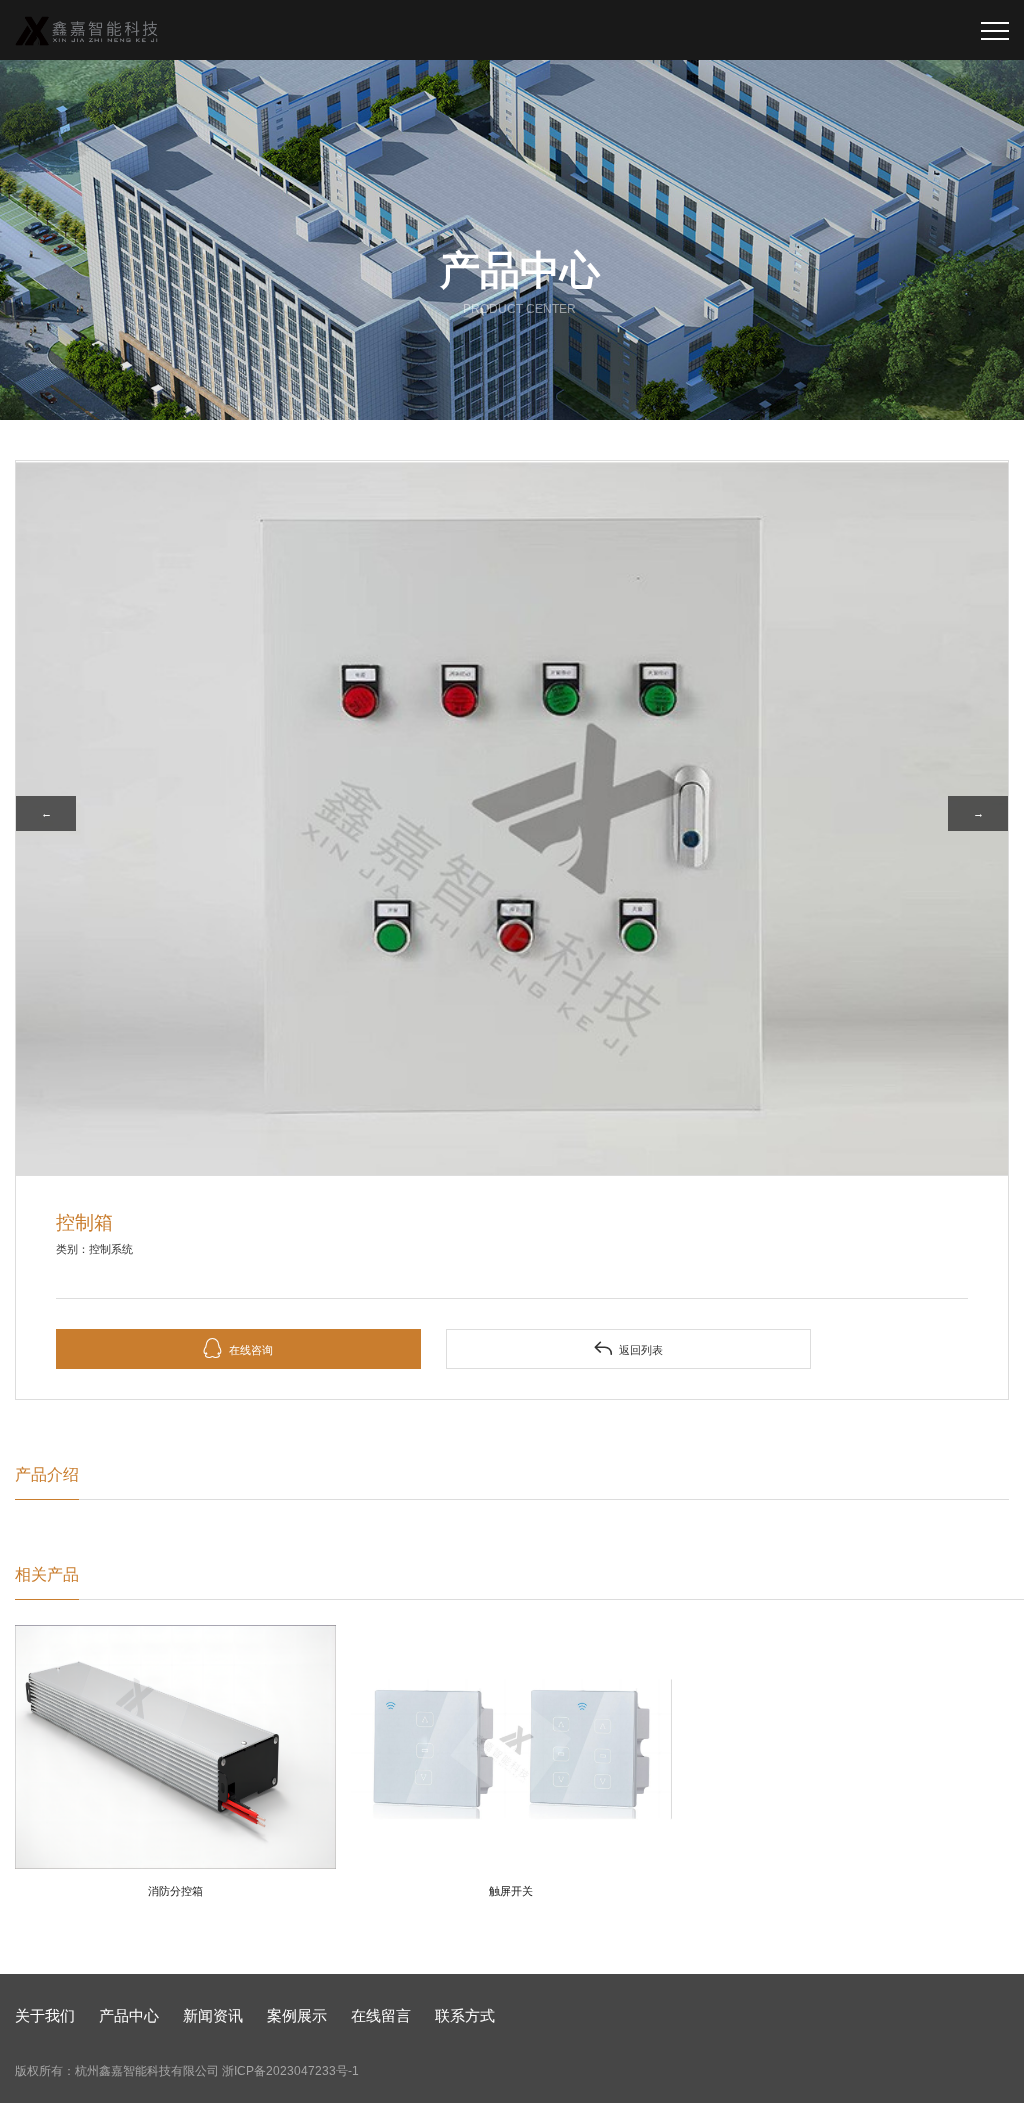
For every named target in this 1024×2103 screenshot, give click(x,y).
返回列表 (628, 1348)
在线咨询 (238, 1348)
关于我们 (45, 2015)
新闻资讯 (213, 2015)
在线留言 (381, 2015)
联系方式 (465, 2015)
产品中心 (129, 2015)
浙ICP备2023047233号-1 (290, 2071)
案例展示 (297, 2015)
